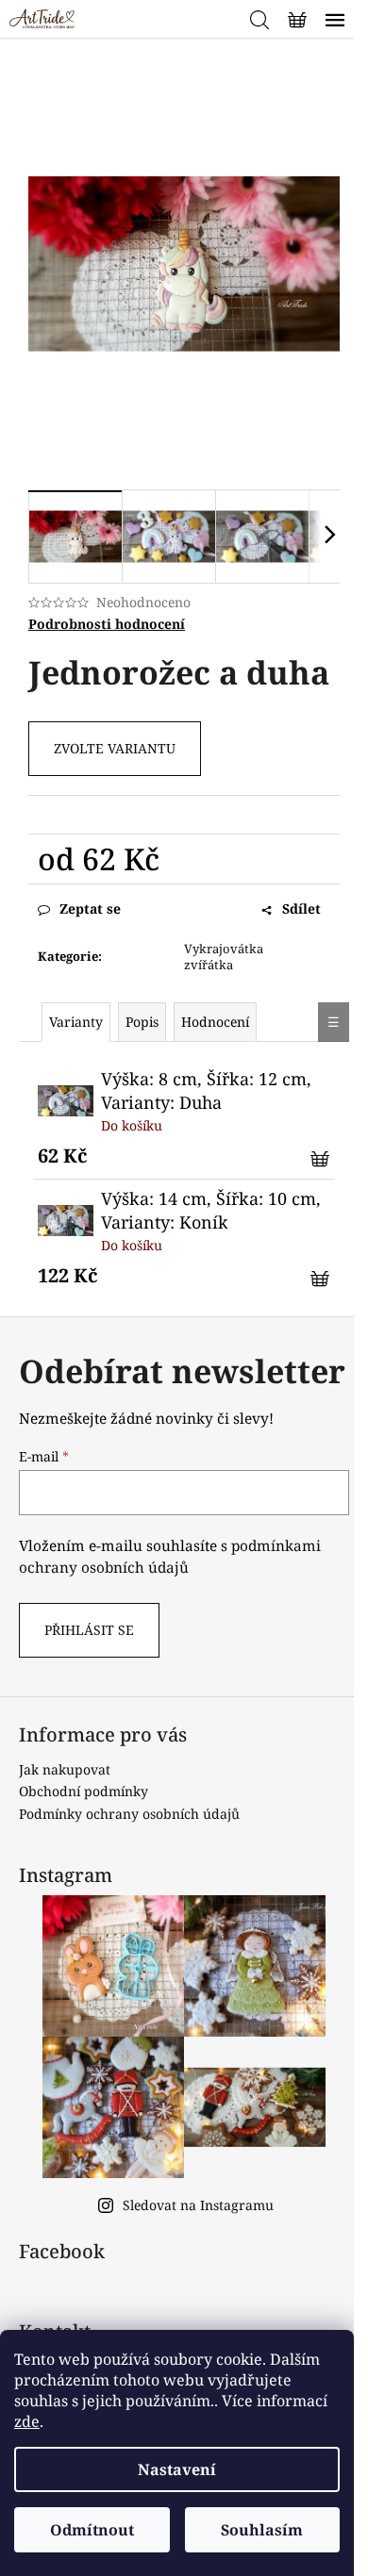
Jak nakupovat (65, 1769)
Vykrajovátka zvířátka (224, 957)
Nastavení (177, 2469)
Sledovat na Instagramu (198, 2205)
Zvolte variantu (115, 748)
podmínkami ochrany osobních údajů (170, 1556)
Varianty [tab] (76, 1022)
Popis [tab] (142, 1022)
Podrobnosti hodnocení (107, 624)
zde (27, 2421)
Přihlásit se (89, 1630)
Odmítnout (92, 2530)
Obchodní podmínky (84, 1791)
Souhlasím (262, 2530)
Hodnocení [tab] (215, 1022)
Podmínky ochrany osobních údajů (129, 1814)
